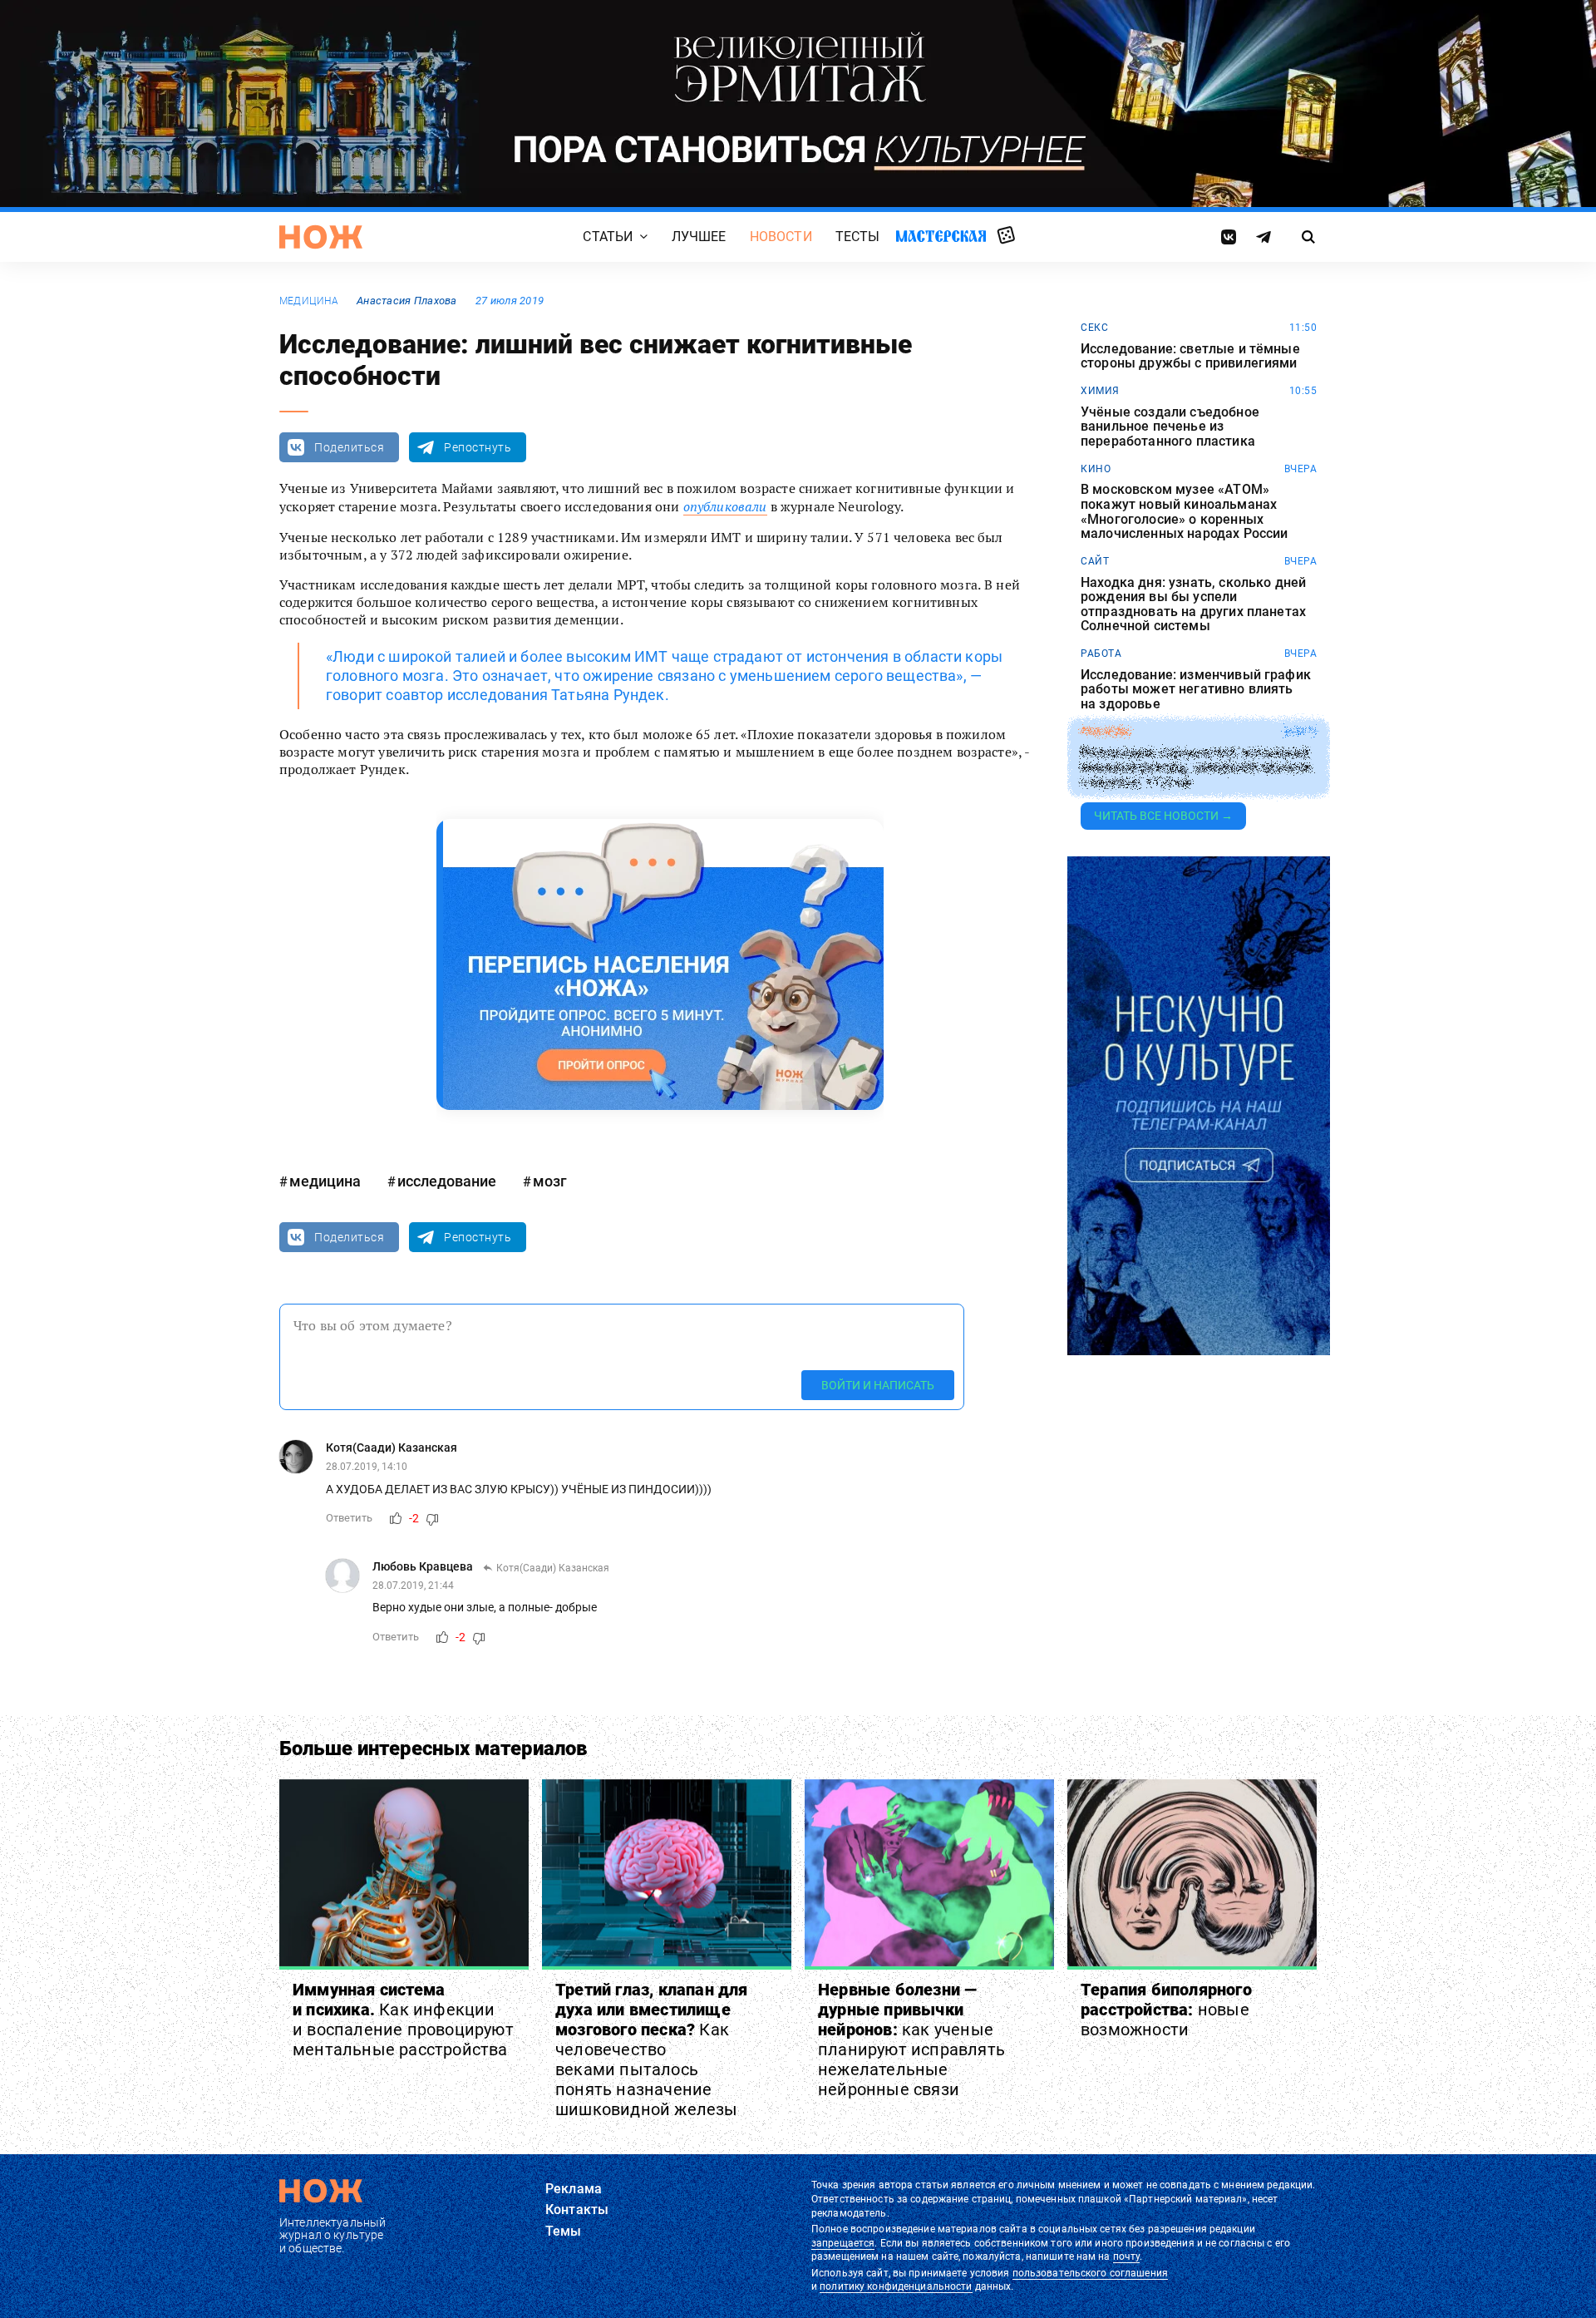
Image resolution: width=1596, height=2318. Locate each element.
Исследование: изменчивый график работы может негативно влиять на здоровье (1196, 690)
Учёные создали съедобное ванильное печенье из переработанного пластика (1170, 427)
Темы (564, 2231)
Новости (781, 237)
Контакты (577, 2209)
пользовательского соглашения (1090, 2273)
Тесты (858, 237)
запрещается (843, 2243)
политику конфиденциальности (896, 2286)
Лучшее (699, 237)
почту (1127, 2256)
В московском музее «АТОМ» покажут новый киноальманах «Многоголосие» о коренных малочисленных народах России (1184, 511)
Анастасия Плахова (407, 301)
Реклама (574, 2189)
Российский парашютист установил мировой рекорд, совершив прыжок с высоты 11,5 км (1197, 767)
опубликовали (725, 506)
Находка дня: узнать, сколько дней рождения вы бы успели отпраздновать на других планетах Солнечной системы (1193, 604)
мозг (550, 1181)
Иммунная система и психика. (403, 2020)
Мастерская (941, 236)
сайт (1095, 561)
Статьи (608, 237)
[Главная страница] (321, 237)
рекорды (1106, 732)
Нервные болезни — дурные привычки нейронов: (911, 2039)
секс (1094, 328)
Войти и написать (878, 1385)
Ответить (349, 1518)
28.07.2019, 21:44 (413, 1586)
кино (1096, 469)
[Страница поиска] (1309, 237)
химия (1100, 391)
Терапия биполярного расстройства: (1166, 2010)
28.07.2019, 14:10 (367, 1467)
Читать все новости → (1163, 816)
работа (1101, 653)
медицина (309, 301)
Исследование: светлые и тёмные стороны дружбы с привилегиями (1190, 356)
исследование (447, 1181)
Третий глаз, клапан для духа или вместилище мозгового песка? (652, 2049)
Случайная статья (1006, 236)
